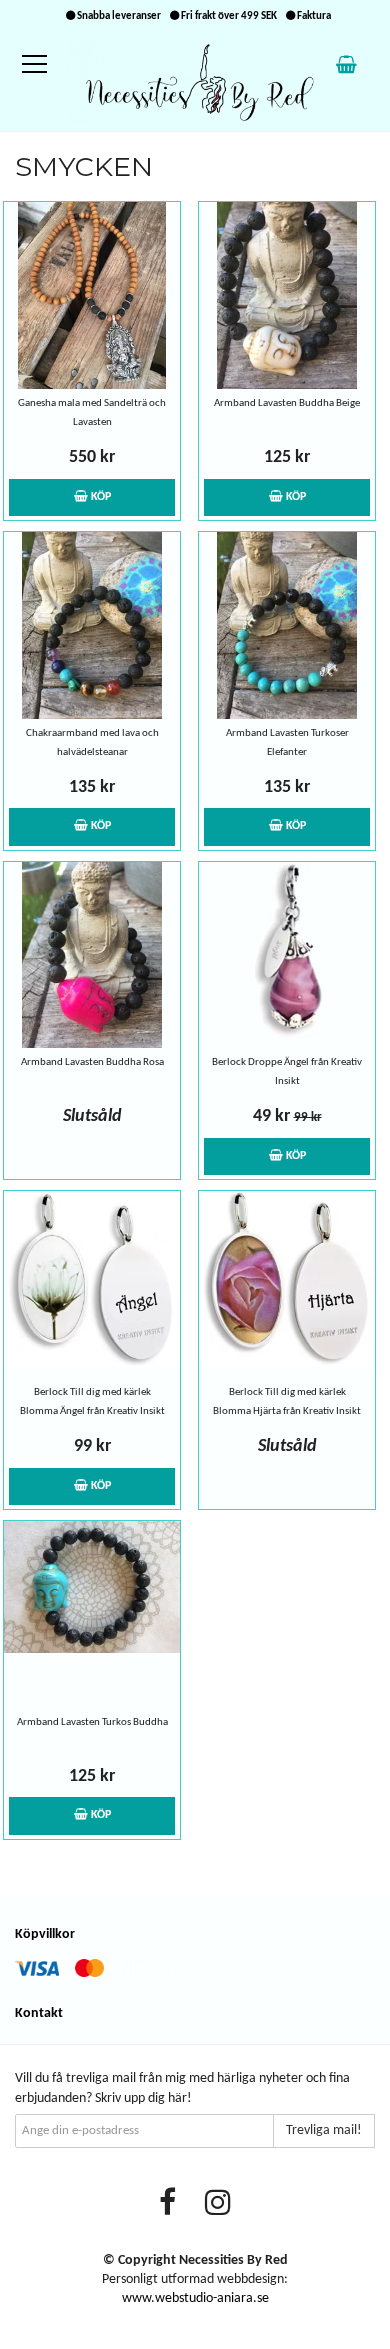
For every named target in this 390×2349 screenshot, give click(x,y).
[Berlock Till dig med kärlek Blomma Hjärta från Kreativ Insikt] (287, 1284)
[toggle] (44, 65)
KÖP (99, 497)
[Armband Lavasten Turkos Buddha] (92, 1614)
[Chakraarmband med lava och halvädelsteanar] (92, 625)
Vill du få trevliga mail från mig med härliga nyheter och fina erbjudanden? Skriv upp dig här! (182, 2088)
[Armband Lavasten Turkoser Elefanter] (287, 625)
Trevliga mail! (324, 2130)
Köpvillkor (45, 1934)
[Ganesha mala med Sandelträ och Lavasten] (92, 295)
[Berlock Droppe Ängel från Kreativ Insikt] (287, 955)
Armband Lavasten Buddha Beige (287, 403)
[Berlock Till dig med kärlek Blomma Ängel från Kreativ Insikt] (92, 1284)
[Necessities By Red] (195, 81)
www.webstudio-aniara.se (195, 2298)
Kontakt (39, 2013)
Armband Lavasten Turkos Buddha (92, 1722)
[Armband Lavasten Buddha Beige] (287, 295)
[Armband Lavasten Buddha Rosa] (92, 955)
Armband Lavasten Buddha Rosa (92, 1062)
